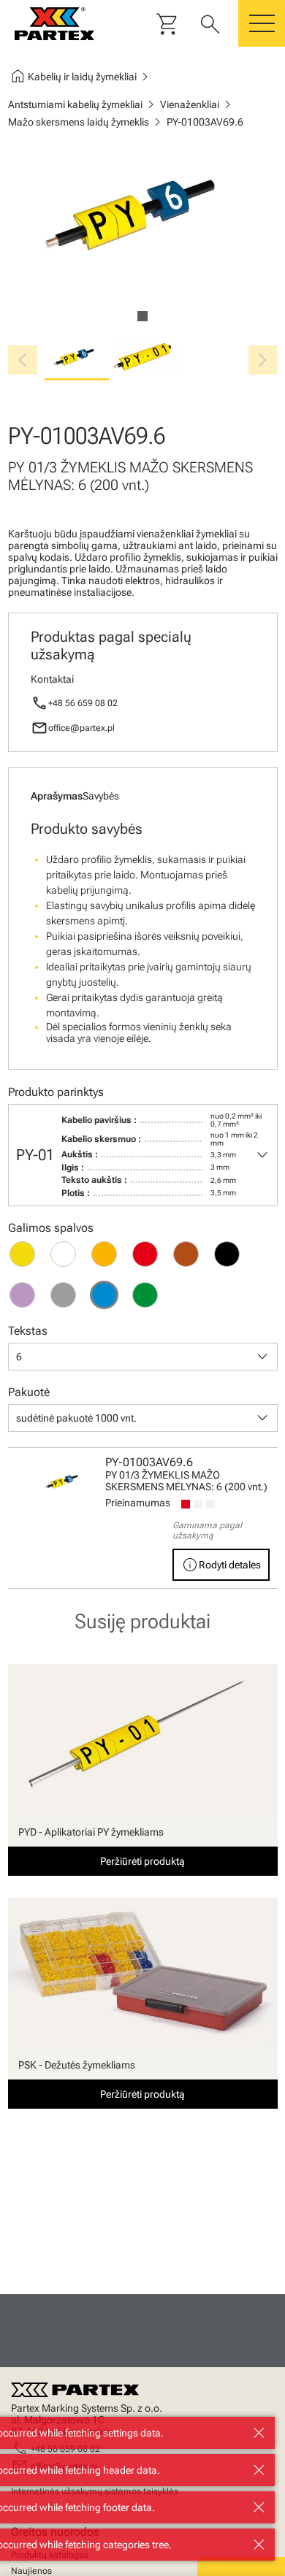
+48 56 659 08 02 (83, 703)
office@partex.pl (81, 728)
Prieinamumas (138, 1503)
